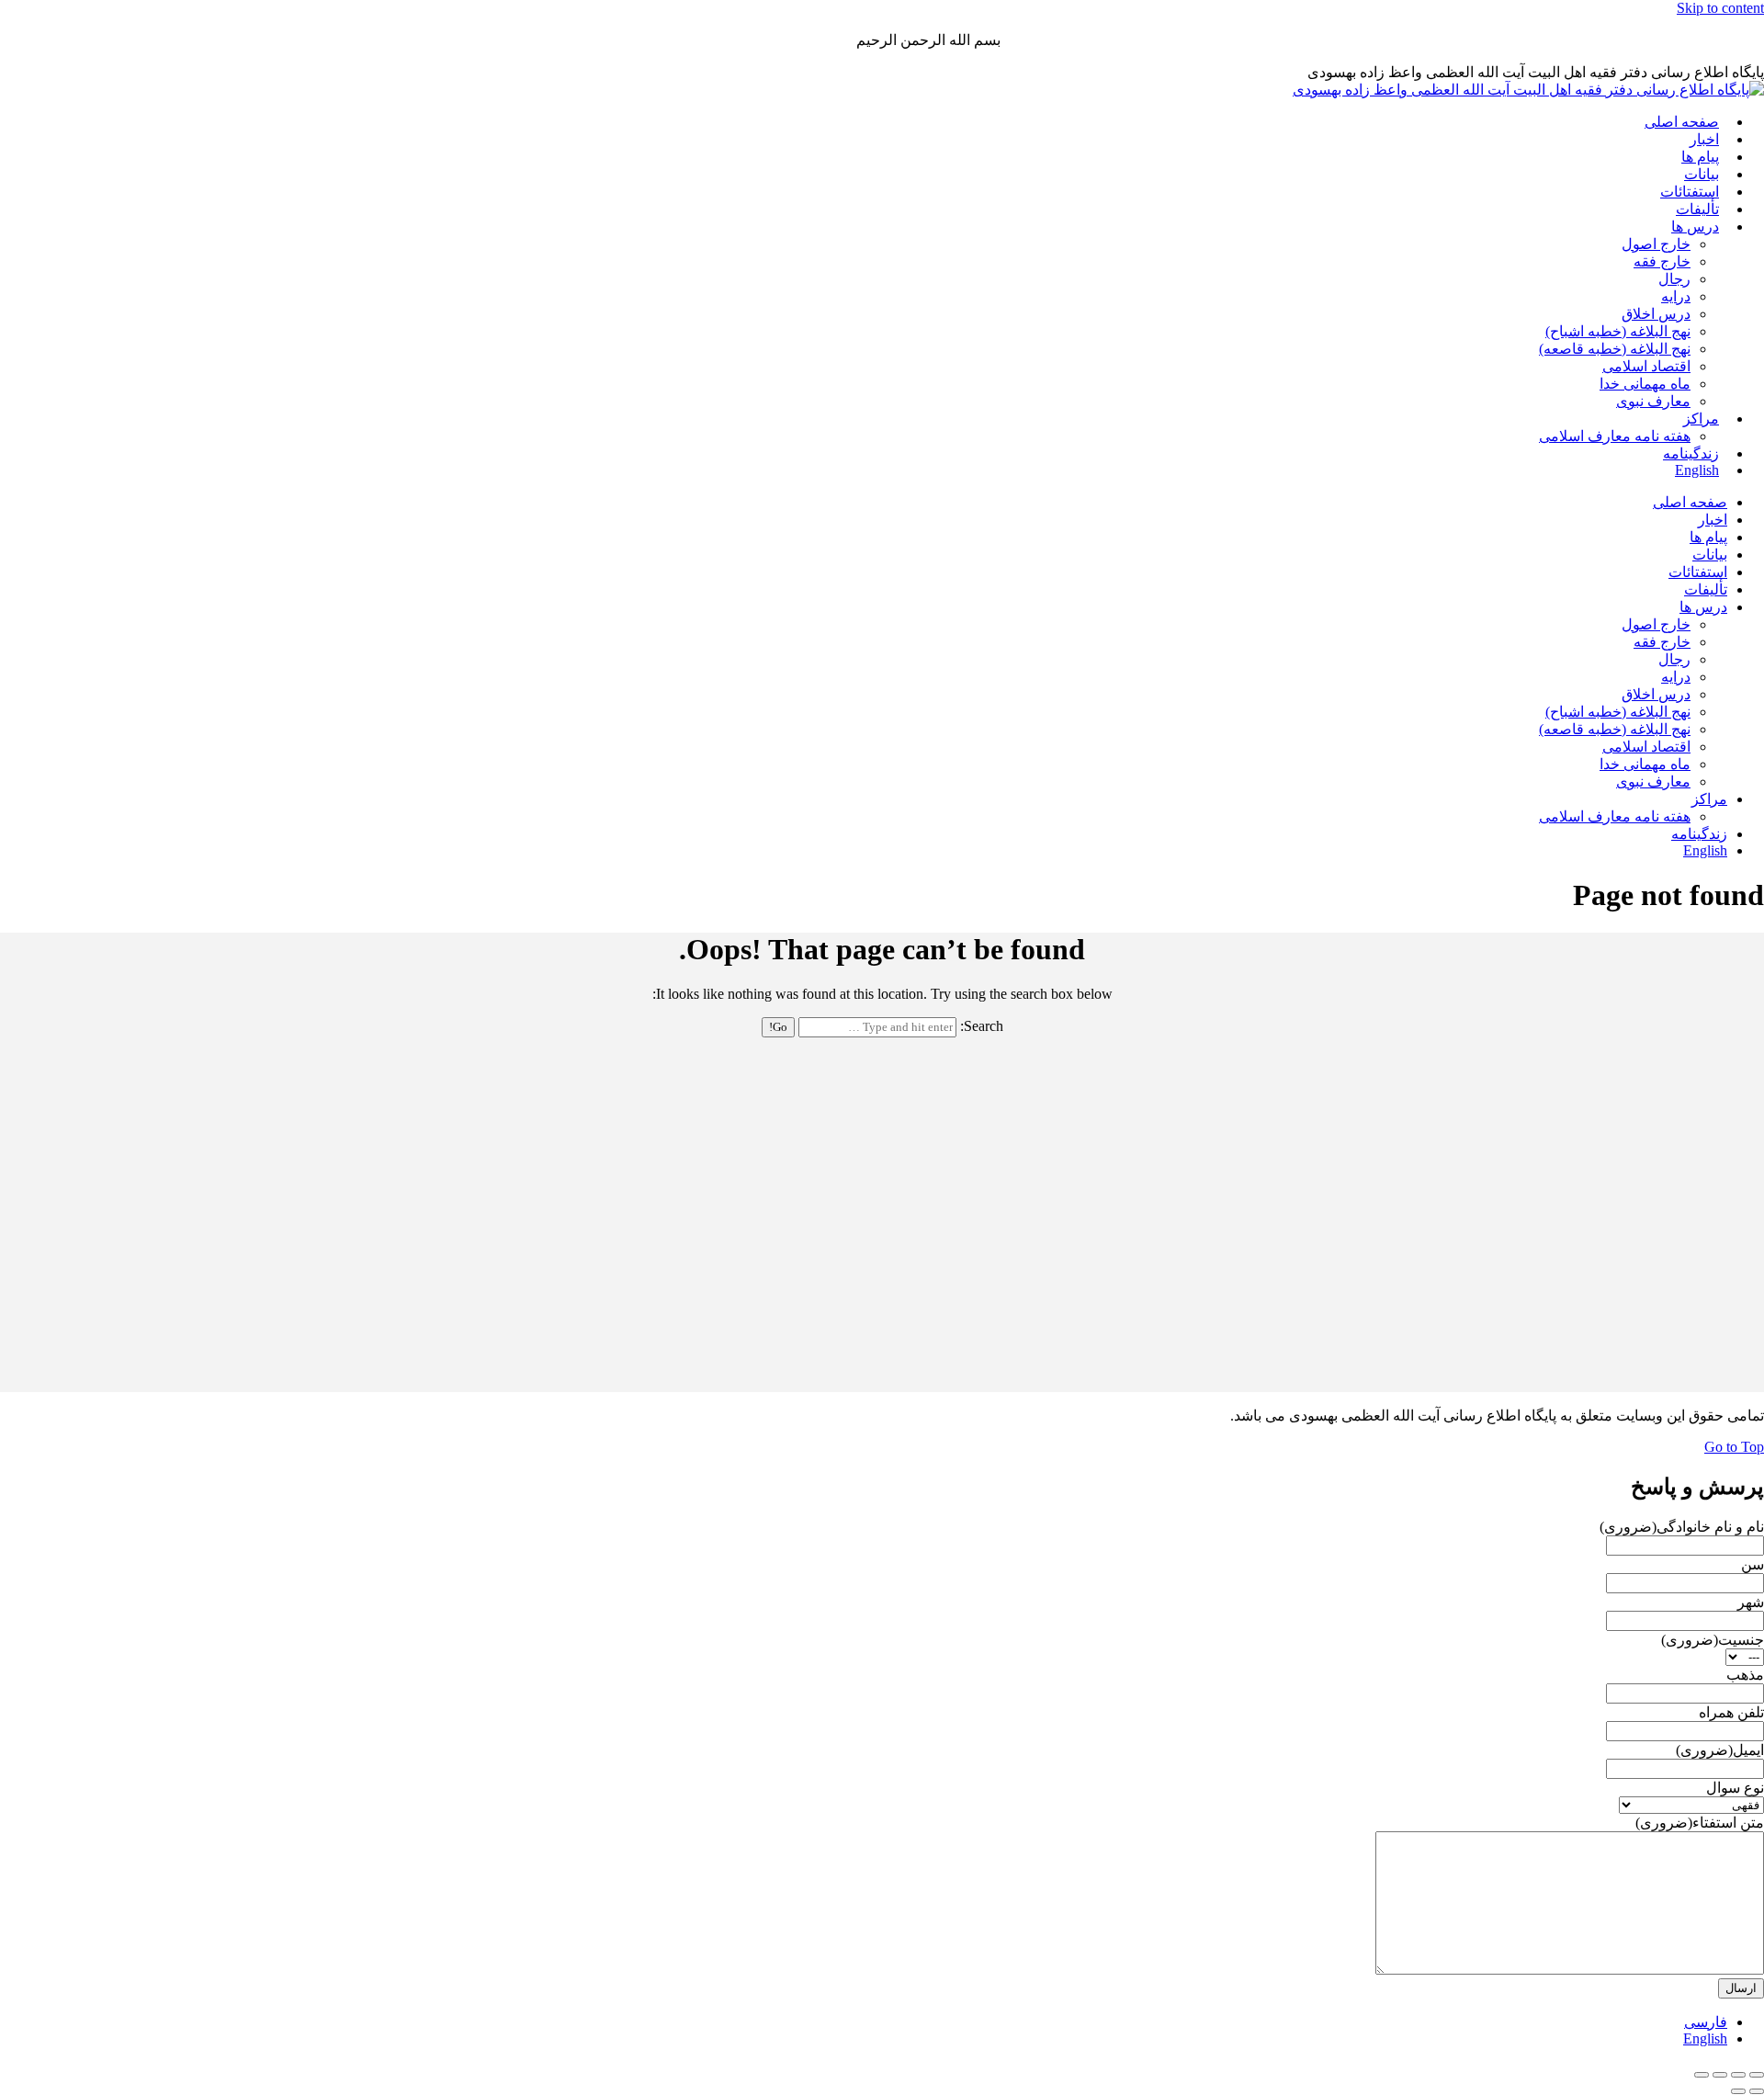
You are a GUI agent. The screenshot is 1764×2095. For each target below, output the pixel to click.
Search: (982, 1026)
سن (1753, 1564)
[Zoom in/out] (1702, 2075)
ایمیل (1720, 1750)
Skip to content (1720, 8)
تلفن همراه (1731, 1712)
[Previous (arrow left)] (1757, 2091)
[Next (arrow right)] (1738, 2091)
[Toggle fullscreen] (1720, 2075)
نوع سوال (1735, 1788)
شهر (1751, 1602)
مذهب (1745, 1675)
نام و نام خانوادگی (1682, 1527)
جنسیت (1713, 1640)
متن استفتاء (1700, 1823)
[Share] (1738, 2075)
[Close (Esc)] (1757, 2075)
